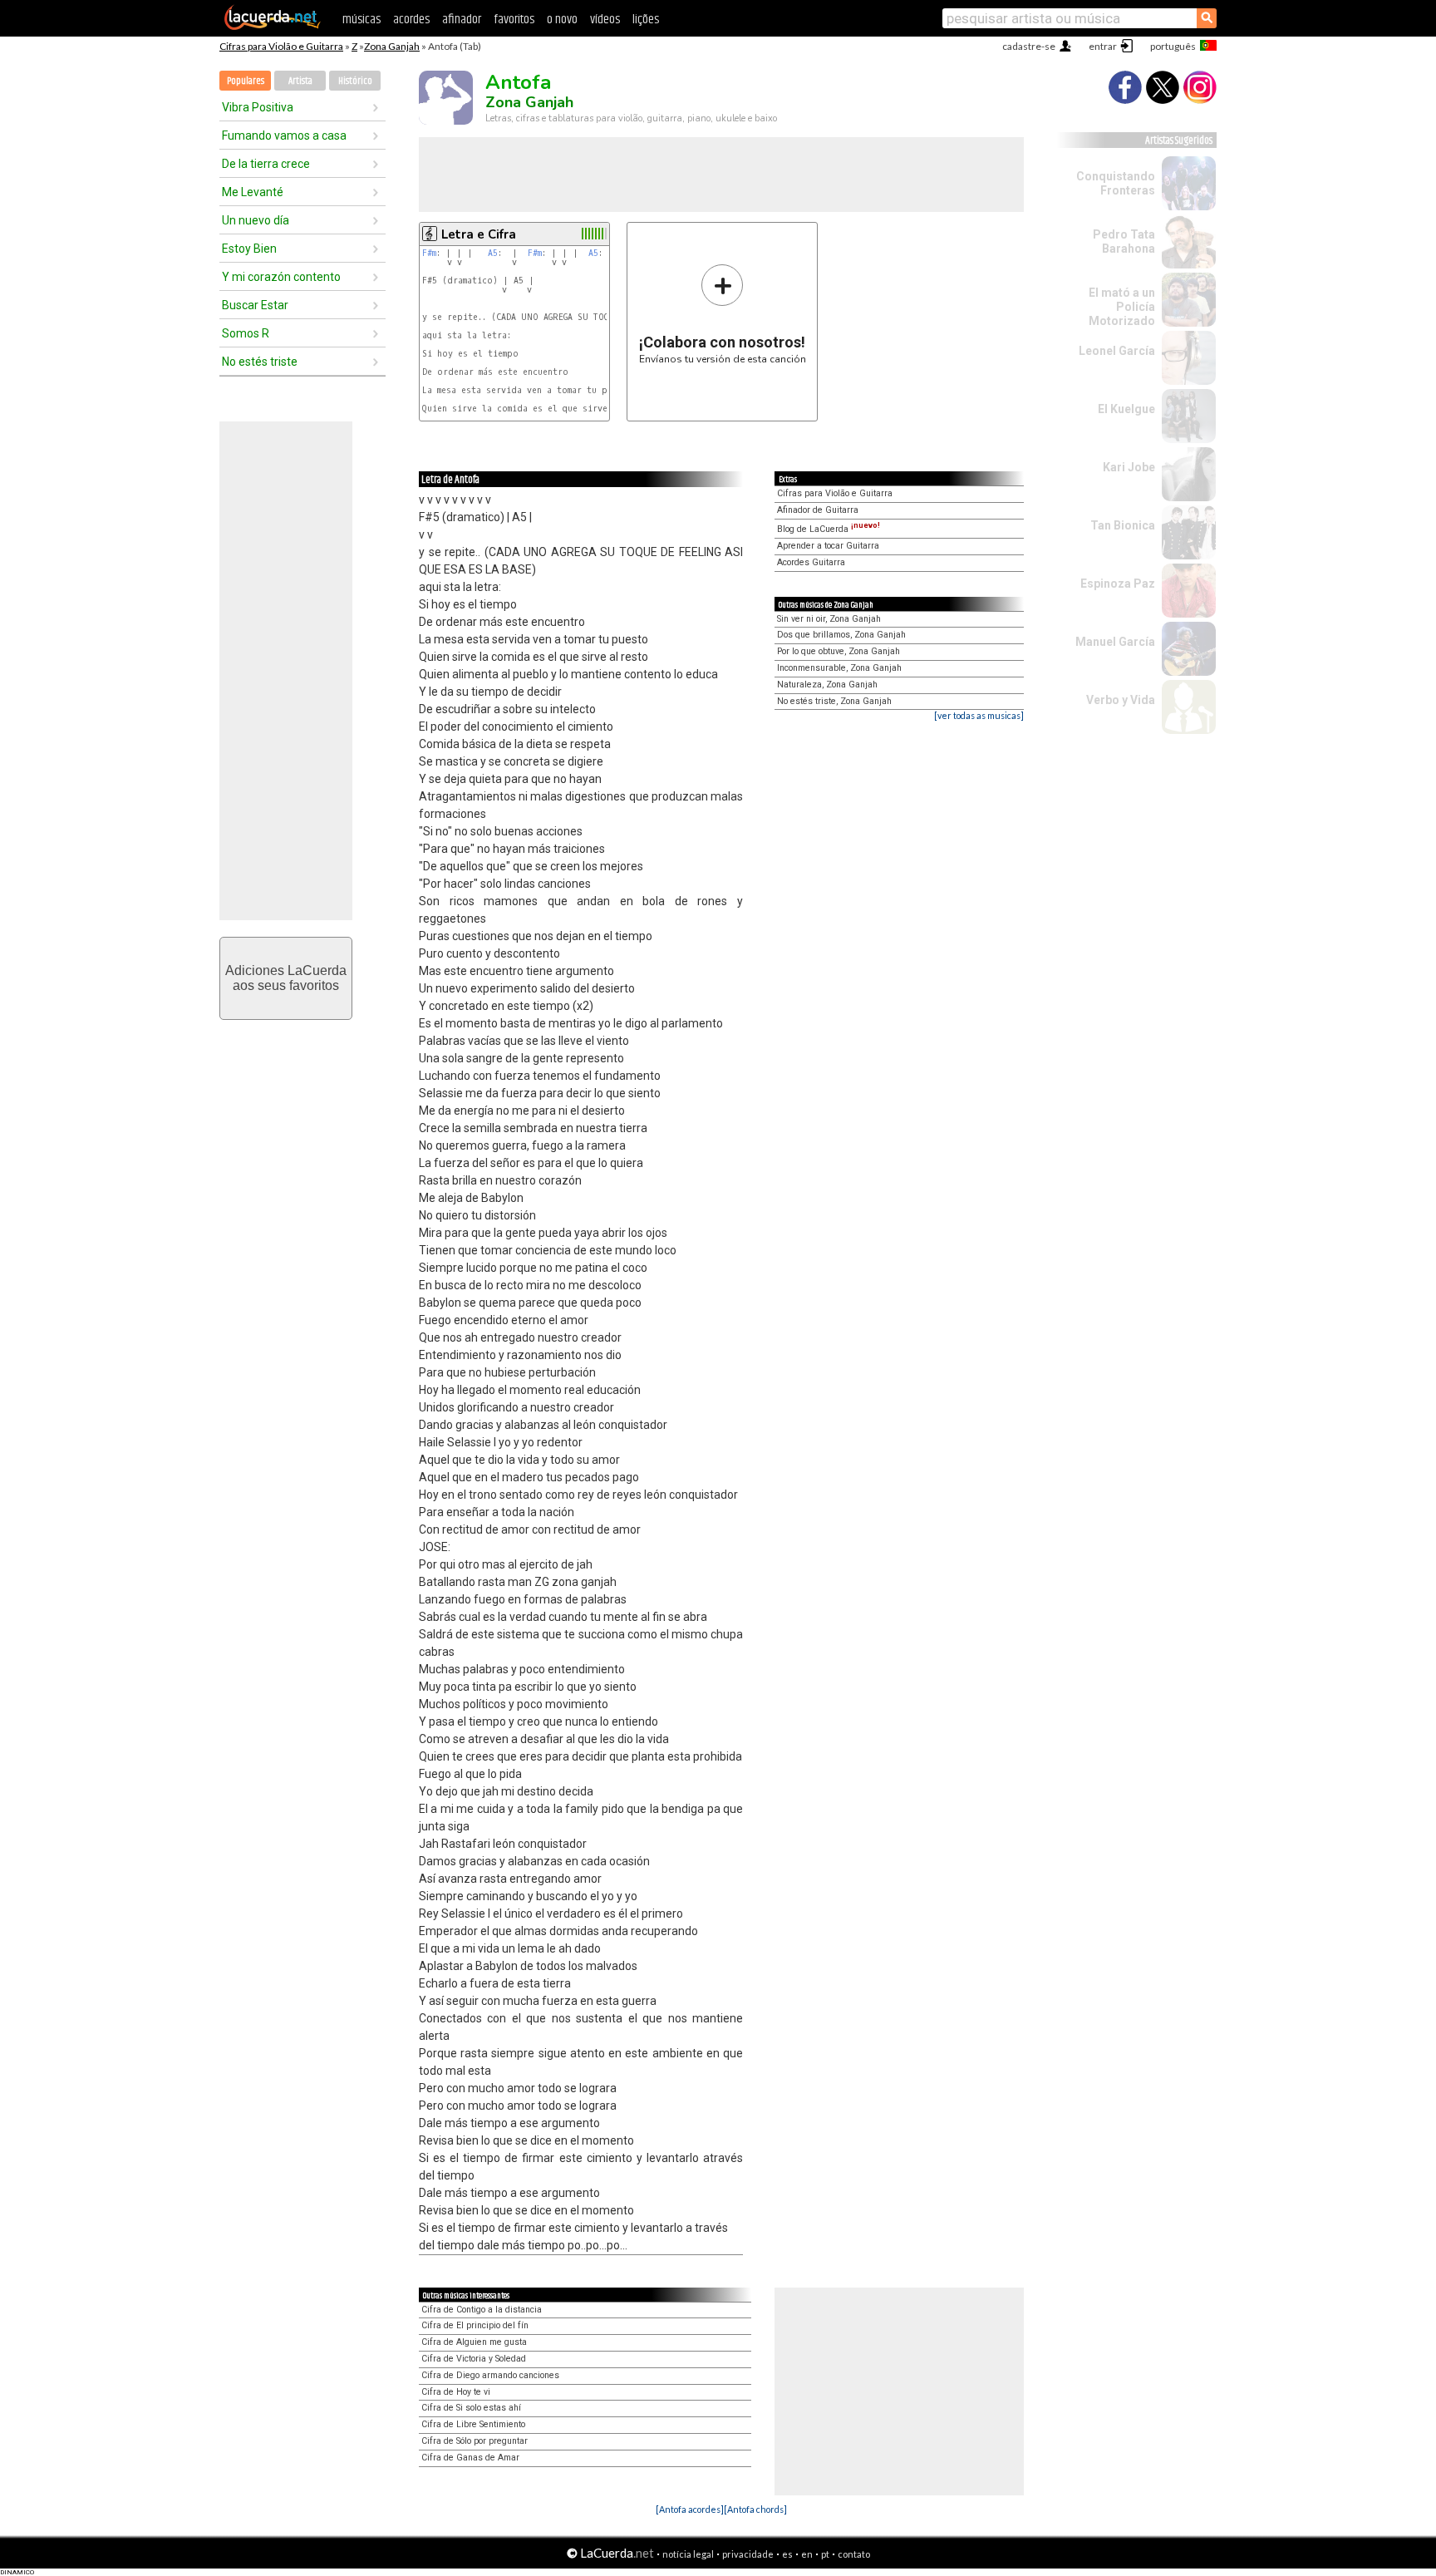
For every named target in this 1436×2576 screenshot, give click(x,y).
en (807, 2554)
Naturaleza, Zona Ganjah (827, 685)
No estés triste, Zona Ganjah (834, 701)
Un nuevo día (256, 220)
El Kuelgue (1126, 409)
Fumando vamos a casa (284, 135)
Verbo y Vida (1121, 700)
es (787, 2554)
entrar (1103, 46)
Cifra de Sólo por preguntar (475, 2441)
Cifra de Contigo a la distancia (482, 2310)
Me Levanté (253, 192)
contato (854, 2554)
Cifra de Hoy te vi (456, 2392)
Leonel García (1117, 351)
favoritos (514, 20)
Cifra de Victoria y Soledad (474, 2359)
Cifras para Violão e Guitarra (281, 46)
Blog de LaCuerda (829, 529)
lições (646, 20)
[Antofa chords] (755, 2509)
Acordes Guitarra (811, 562)
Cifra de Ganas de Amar (470, 2458)
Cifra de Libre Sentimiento (473, 2424)
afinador (462, 20)
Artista (300, 81)
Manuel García (1115, 642)
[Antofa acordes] (690, 2509)
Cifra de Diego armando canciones (490, 2375)
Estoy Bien (249, 249)
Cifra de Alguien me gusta (474, 2342)
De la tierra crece (266, 164)
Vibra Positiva (258, 107)
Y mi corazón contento (281, 277)
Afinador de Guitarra (818, 510)
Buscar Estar (255, 305)
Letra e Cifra (479, 234)
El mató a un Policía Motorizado (1122, 307)
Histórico (355, 81)
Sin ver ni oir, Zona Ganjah (829, 619)
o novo (562, 20)
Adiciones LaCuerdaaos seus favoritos (286, 978)
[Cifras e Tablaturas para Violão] (273, 27)
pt (825, 2554)
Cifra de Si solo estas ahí (471, 2408)
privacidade (748, 2554)
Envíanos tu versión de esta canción (723, 314)
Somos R (246, 333)
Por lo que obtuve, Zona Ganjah (838, 651)
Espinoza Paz (1118, 584)
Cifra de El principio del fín (475, 2325)
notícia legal (688, 2554)
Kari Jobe (1129, 467)
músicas (361, 20)
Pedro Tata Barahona (1124, 241)
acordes (411, 20)
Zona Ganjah (392, 46)
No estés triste (260, 362)
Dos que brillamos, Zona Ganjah (841, 635)
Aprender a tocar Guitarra (828, 546)
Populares (246, 81)
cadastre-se (1029, 46)
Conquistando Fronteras (1116, 183)
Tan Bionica (1123, 525)
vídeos (605, 20)
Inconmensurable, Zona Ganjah (839, 668)
